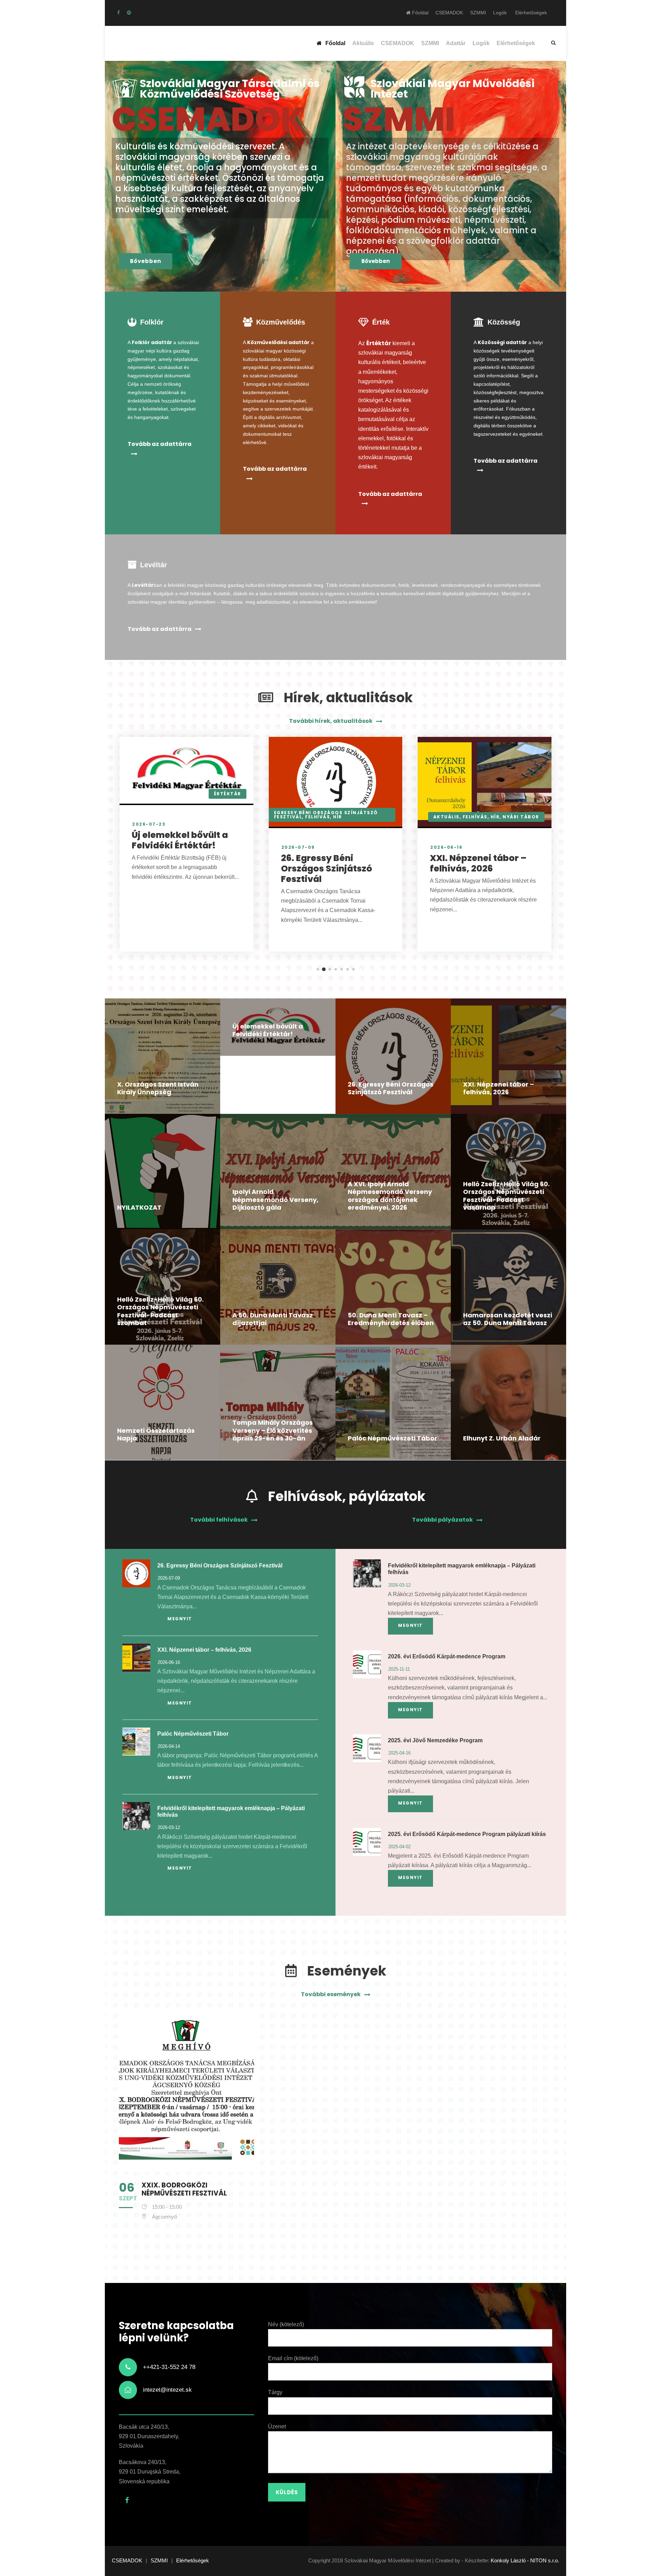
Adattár (456, 43)
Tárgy (275, 2392)
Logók (500, 13)
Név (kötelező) (286, 2324)
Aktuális (363, 43)
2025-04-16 (399, 1753)
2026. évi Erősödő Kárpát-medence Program (447, 1656)
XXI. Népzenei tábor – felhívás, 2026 (478, 863)
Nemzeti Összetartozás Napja (156, 1435)
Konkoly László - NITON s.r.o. (525, 2560)
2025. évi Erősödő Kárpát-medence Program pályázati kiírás (467, 1834)
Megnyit (180, 1619)
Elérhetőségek (531, 13)
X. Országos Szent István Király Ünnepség (158, 1088)
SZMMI (478, 13)
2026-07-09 (298, 847)
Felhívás (318, 817)
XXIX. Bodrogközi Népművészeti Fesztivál (184, 2189)
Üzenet (277, 2426)
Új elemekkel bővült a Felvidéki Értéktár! (180, 840)
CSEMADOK (449, 13)
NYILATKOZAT (139, 1207)
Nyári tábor (521, 817)
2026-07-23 (149, 824)
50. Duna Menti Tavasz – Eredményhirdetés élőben (391, 1319)
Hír (338, 817)
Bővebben (146, 261)
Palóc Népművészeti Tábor (392, 1438)
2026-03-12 (169, 1827)
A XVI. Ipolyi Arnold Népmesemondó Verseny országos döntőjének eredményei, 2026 (390, 1196)
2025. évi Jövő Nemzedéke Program (435, 1740)
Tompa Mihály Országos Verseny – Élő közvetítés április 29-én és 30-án (273, 1430)
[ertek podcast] (129, 13)
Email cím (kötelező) (293, 2358)
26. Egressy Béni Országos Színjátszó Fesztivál (327, 869)
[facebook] (118, 13)
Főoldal (420, 13)
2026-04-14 (169, 1746)
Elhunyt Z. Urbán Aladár (502, 1438)
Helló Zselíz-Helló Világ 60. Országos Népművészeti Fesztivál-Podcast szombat (160, 1311)
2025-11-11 (399, 1669)
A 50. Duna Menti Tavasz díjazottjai (273, 1319)
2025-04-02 (399, 1847)
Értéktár (228, 794)
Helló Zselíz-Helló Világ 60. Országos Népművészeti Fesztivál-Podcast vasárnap (506, 1196)
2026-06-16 (446, 847)
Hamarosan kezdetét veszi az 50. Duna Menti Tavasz (508, 1319)
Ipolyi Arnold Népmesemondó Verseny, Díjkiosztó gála (275, 1200)
